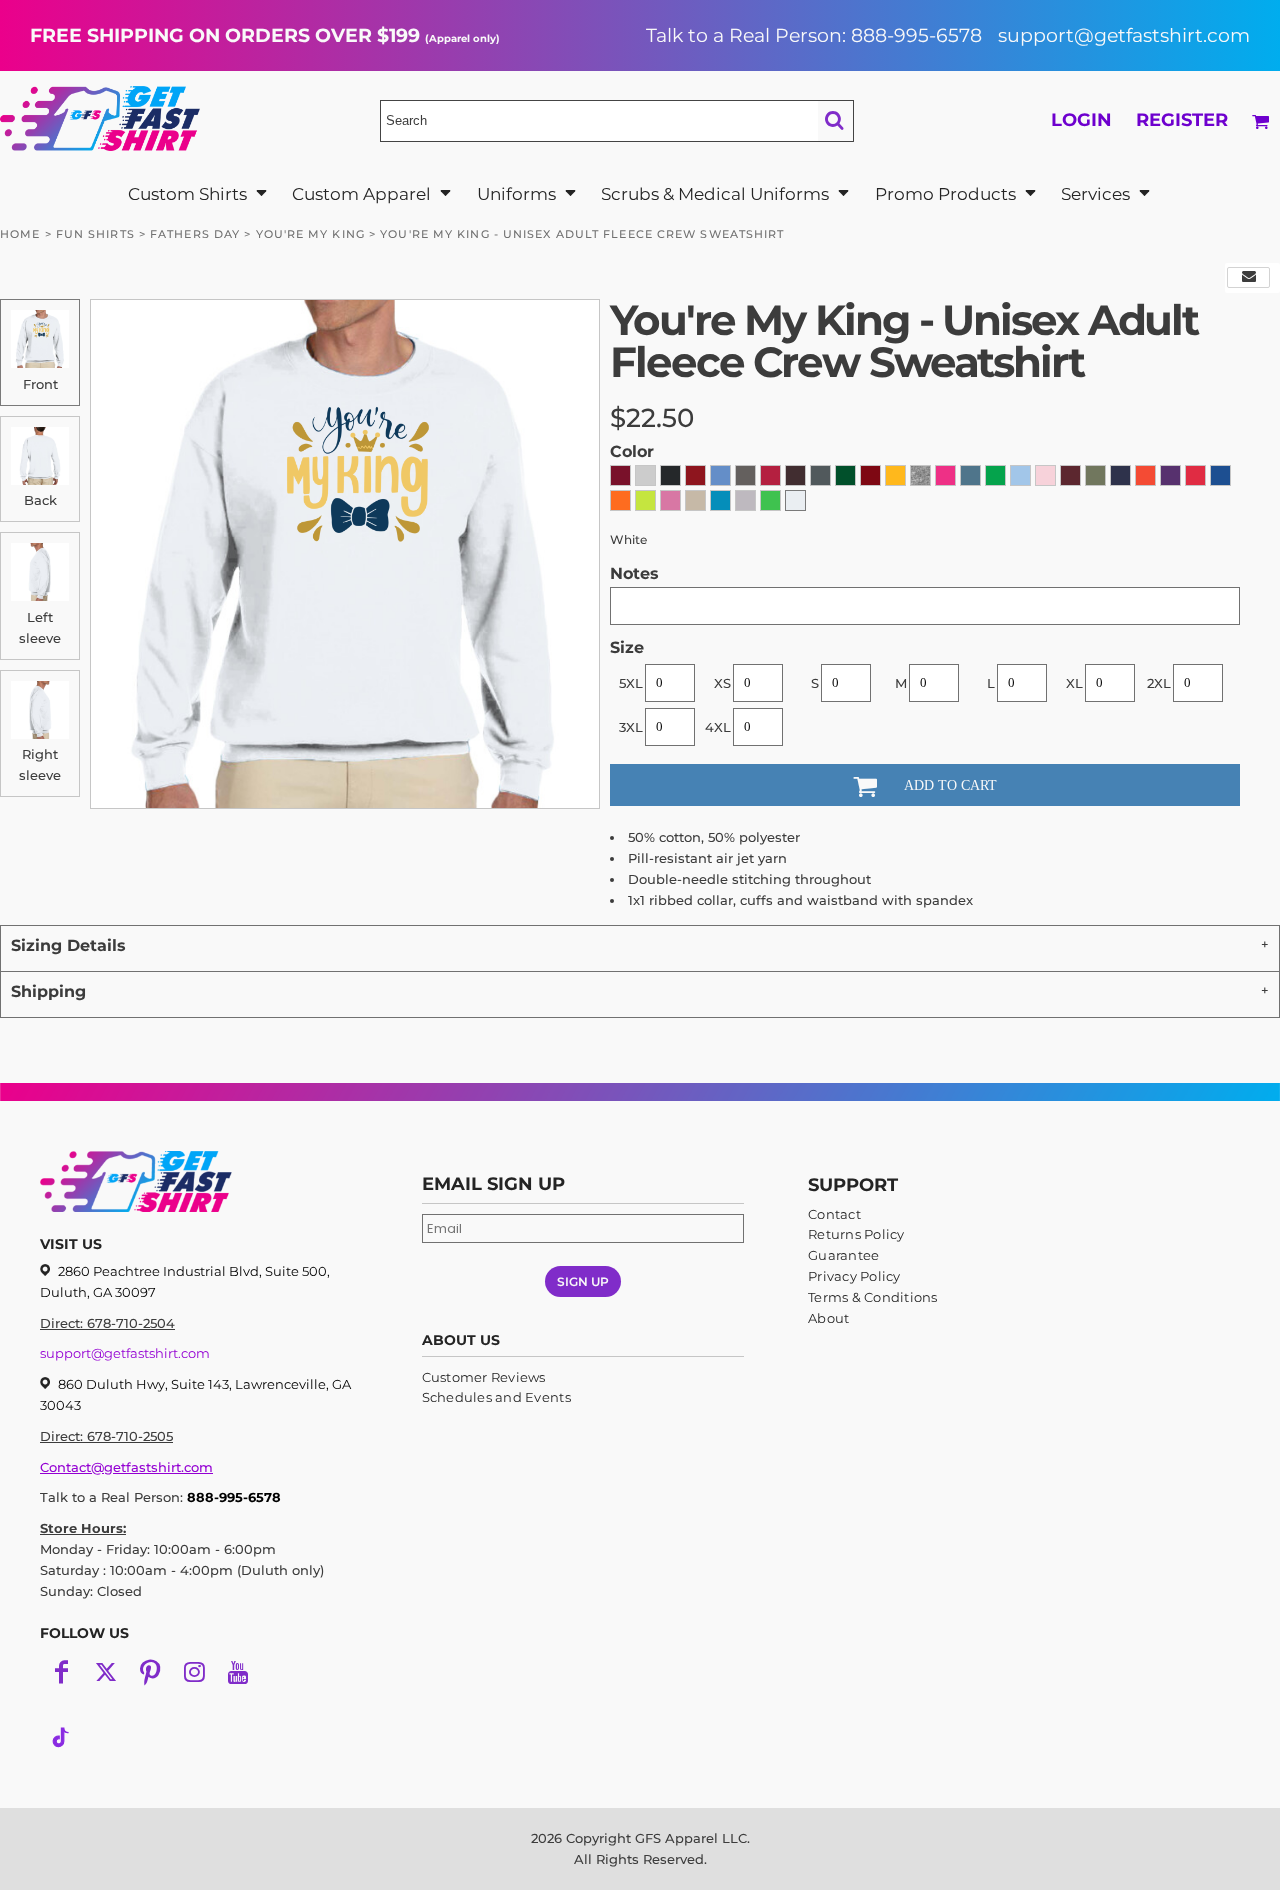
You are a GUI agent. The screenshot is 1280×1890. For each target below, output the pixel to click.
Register (1182, 120)
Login (1081, 120)
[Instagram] (194, 1672)
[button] (198, 193)
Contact (834, 1214)
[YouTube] (238, 1672)
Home (20, 234)
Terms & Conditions (873, 1297)
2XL (1159, 683)
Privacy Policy (854, 1276)
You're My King (310, 234)
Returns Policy (856, 1234)
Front (40, 384)
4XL (718, 727)
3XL (631, 727)
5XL (631, 683)
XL (1074, 683)
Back (40, 500)
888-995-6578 (234, 1497)
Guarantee (843, 1255)
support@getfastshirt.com (1124, 35)
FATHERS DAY (195, 234)
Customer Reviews (484, 1377)
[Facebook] (62, 1672)
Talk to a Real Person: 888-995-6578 (814, 35)
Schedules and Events (496, 1397)
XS (722, 683)
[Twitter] (106, 1672)
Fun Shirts (95, 234)
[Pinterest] (150, 1672)
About (828, 1318)
